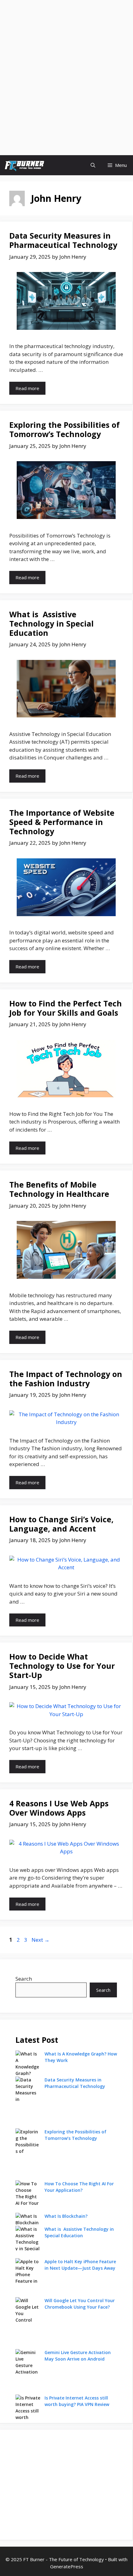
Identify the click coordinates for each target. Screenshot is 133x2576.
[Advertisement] (66, 39)
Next (41, 1940)
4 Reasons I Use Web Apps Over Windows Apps (59, 1808)
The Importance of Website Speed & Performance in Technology (62, 822)
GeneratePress (67, 2566)
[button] (93, 165)
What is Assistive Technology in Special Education (51, 623)
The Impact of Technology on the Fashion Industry (66, 1379)
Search (24, 1979)
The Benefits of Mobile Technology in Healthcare (59, 1189)
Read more (27, 388)
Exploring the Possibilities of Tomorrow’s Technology (64, 429)
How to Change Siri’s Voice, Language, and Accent (61, 1524)
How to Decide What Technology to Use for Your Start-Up (62, 1666)
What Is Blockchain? (66, 2216)
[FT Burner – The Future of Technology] (24, 165)
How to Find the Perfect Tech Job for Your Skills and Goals (66, 1008)
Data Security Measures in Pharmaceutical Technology (63, 240)
